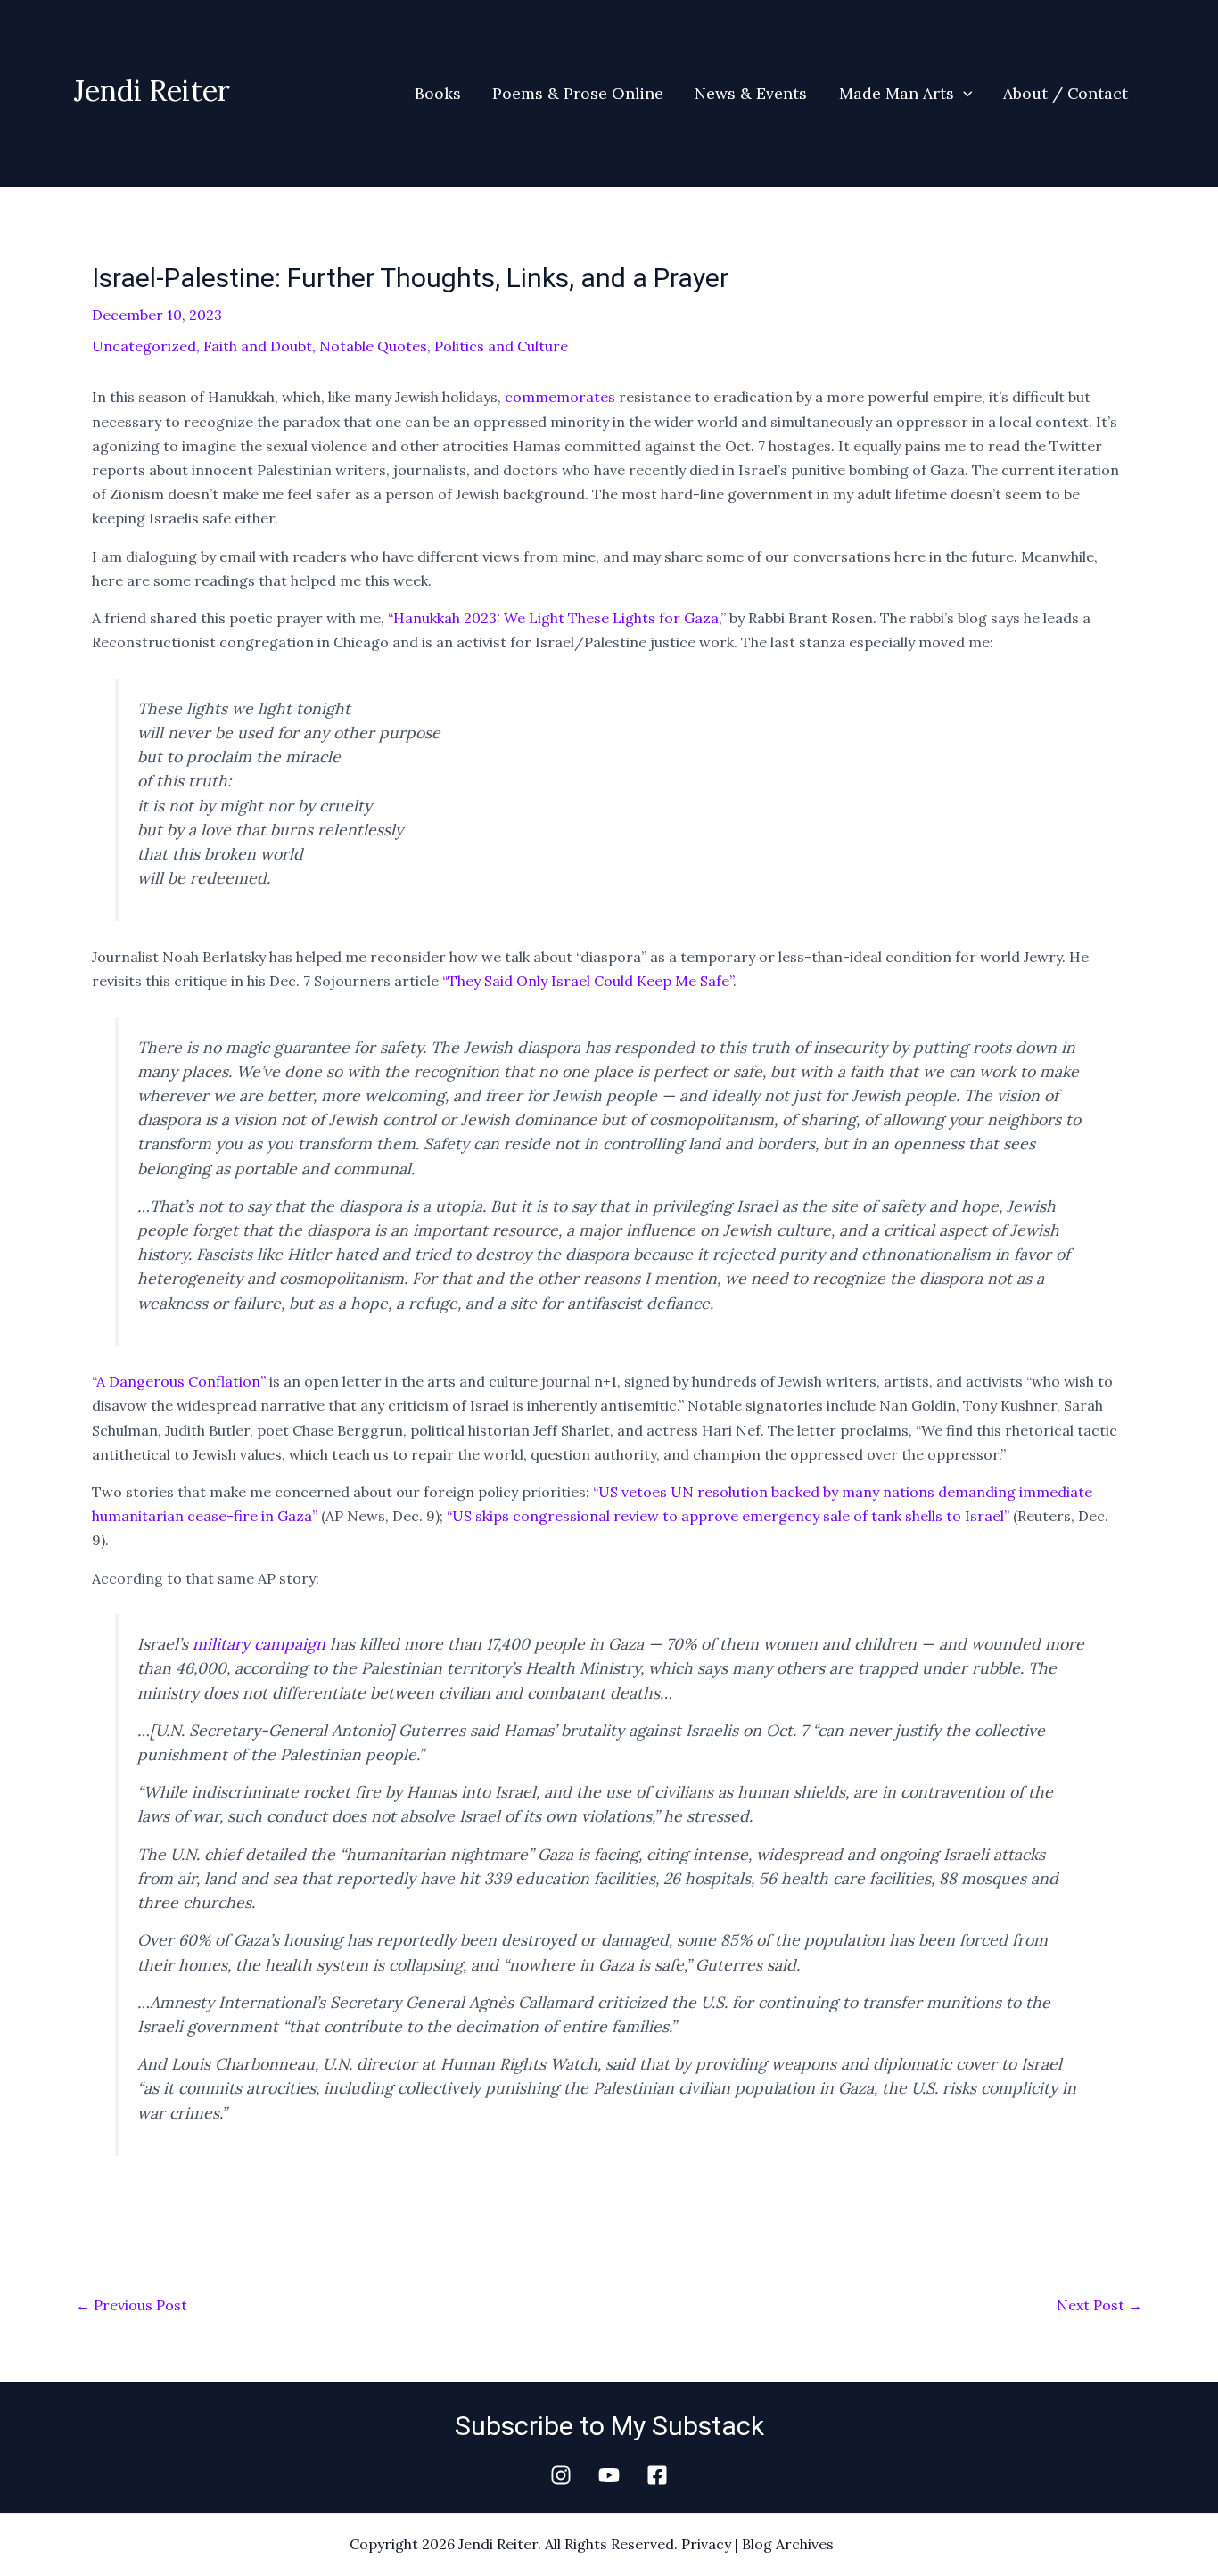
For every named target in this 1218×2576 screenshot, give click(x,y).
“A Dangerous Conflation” (179, 1381)
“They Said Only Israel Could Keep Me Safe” (588, 981)
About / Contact (1066, 93)
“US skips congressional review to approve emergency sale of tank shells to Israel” (728, 1516)
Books (438, 93)
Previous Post (132, 2305)
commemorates (560, 397)
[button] (963, 94)
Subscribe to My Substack (609, 2426)
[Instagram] (561, 2475)
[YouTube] (609, 2475)
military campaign (259, 1644)
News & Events (751, 93)
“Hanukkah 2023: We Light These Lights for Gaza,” (557, 618)
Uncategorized (144, 346)
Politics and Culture (501, 346)
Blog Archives (788, 2544)
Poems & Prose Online (578, 93)
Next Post (1099, 2305)
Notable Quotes (373, 346)
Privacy (706, 2544)
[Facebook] (657, 2475)
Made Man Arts (897, 93)
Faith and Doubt (258, 346)
